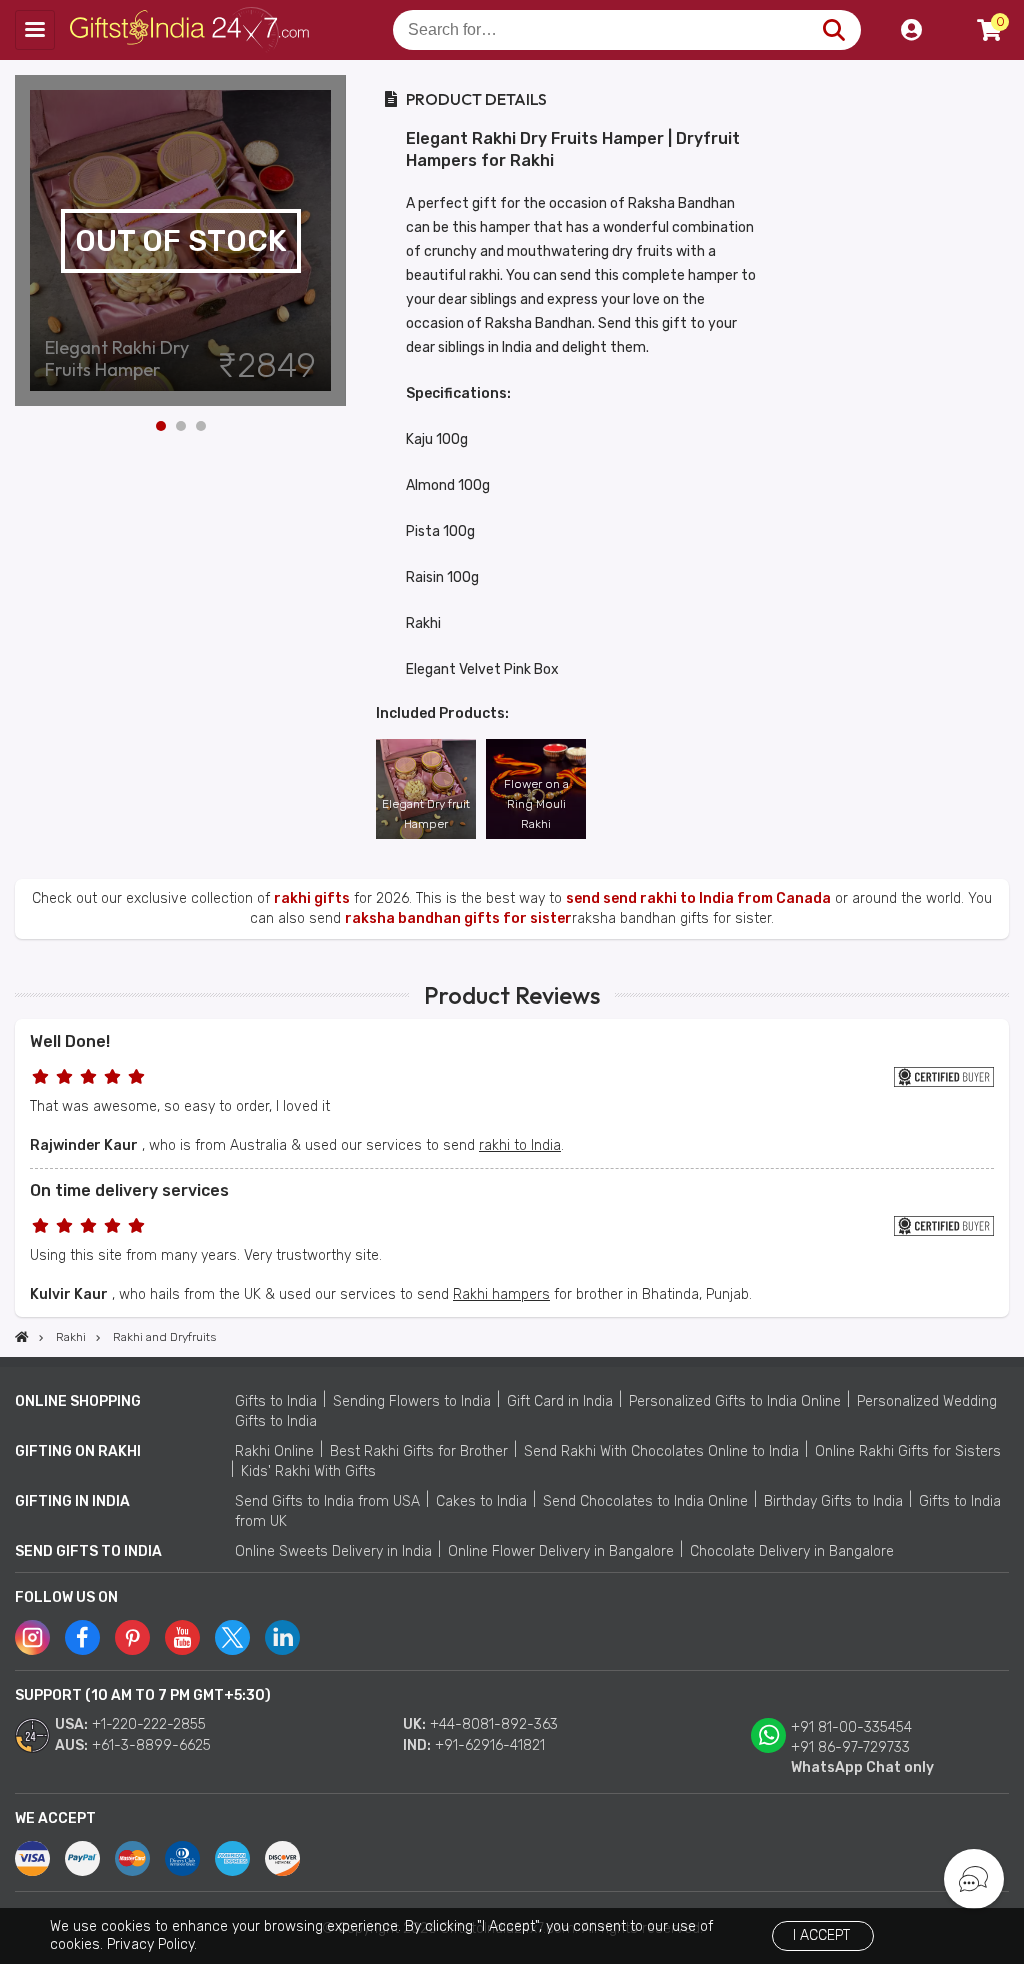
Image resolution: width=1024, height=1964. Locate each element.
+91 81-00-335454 (851, 1727)
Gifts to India (276, 1401)
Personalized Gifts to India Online (735, 1401)
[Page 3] (201, 426)
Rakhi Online (274, 1451)
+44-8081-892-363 (494, 1724)
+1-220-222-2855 (149, 1724)
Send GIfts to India (88, 1551)
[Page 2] (181, 426)
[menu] (35, 30)
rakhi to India (520, 1145)
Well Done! (70, 1041)
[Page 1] (161, 426)
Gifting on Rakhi (78, 1451)
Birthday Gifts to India (833, 1501)
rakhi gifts (312, 898)
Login (911, 30)
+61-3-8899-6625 (151, 1745)
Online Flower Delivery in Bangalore (561, 1551)
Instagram (32, 1637)
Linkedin (282, 1637)
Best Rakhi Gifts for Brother (419, 1451)
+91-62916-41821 (490, 1745)
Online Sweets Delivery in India (333, 1551)
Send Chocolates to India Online (645, 1501)
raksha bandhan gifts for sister (458, 918)
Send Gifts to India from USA (327, 1501)
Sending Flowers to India (412, 1401)
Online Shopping (78, 1401)
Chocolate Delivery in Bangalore (792, 1551)
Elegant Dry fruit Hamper (426, 814)
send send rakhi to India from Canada (698, 898)
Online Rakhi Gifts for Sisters (908, 1451)
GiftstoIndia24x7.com (191, 30)
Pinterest (132, 1637)
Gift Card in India (560, 1401)
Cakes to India (481, 1501)
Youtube (182, 1637)
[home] (22, 1337)
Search (833, 30)
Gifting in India (72, 1501)
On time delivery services (129, 1190)
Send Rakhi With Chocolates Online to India (661, 1451)
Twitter (232, 1637)
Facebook (82, 1637)
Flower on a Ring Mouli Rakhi (536, 804)
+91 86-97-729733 (850, 1747)
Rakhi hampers (501, 1294)
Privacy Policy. (152, 1944)
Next (331, 241)
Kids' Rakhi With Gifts (308, 1471)
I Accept (821, 1935)
